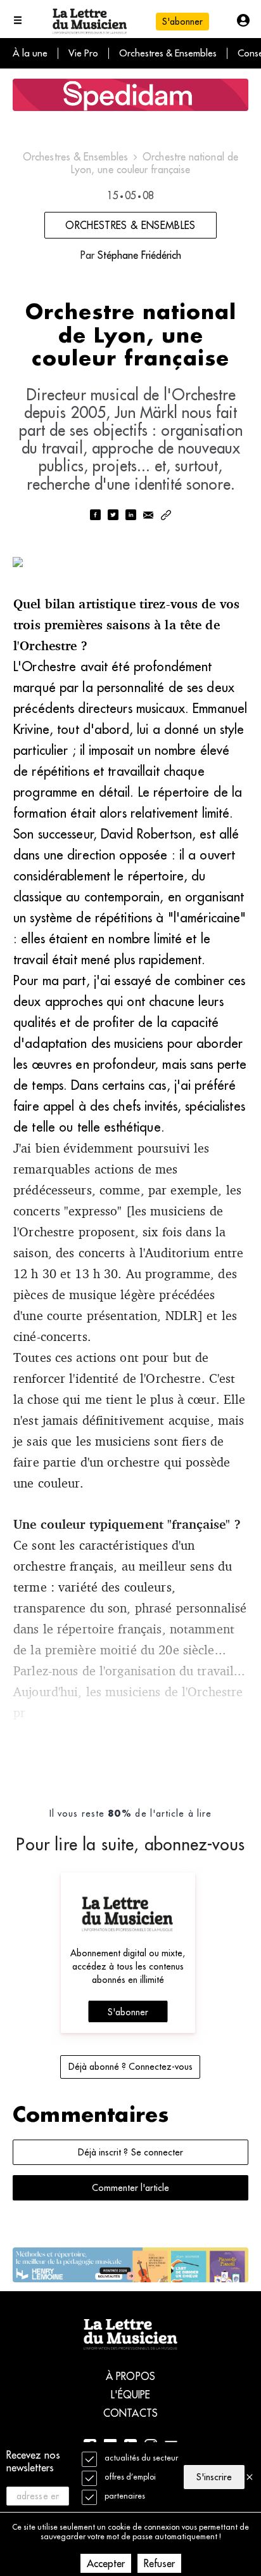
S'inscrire (214, 2477)
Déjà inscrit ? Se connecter (130, 2152)
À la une (30, 53)
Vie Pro (83, 53)
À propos (130, 2376)
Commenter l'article (130, 2188)
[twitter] (113, 516)
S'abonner (128, 2012)
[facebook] (95, 516)
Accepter (106, 2563)
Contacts (130, 2413)
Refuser (159, 2563)
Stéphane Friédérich (139, 255)
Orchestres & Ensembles (168, 53)
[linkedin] (130, 516)
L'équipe (131, 2395)
